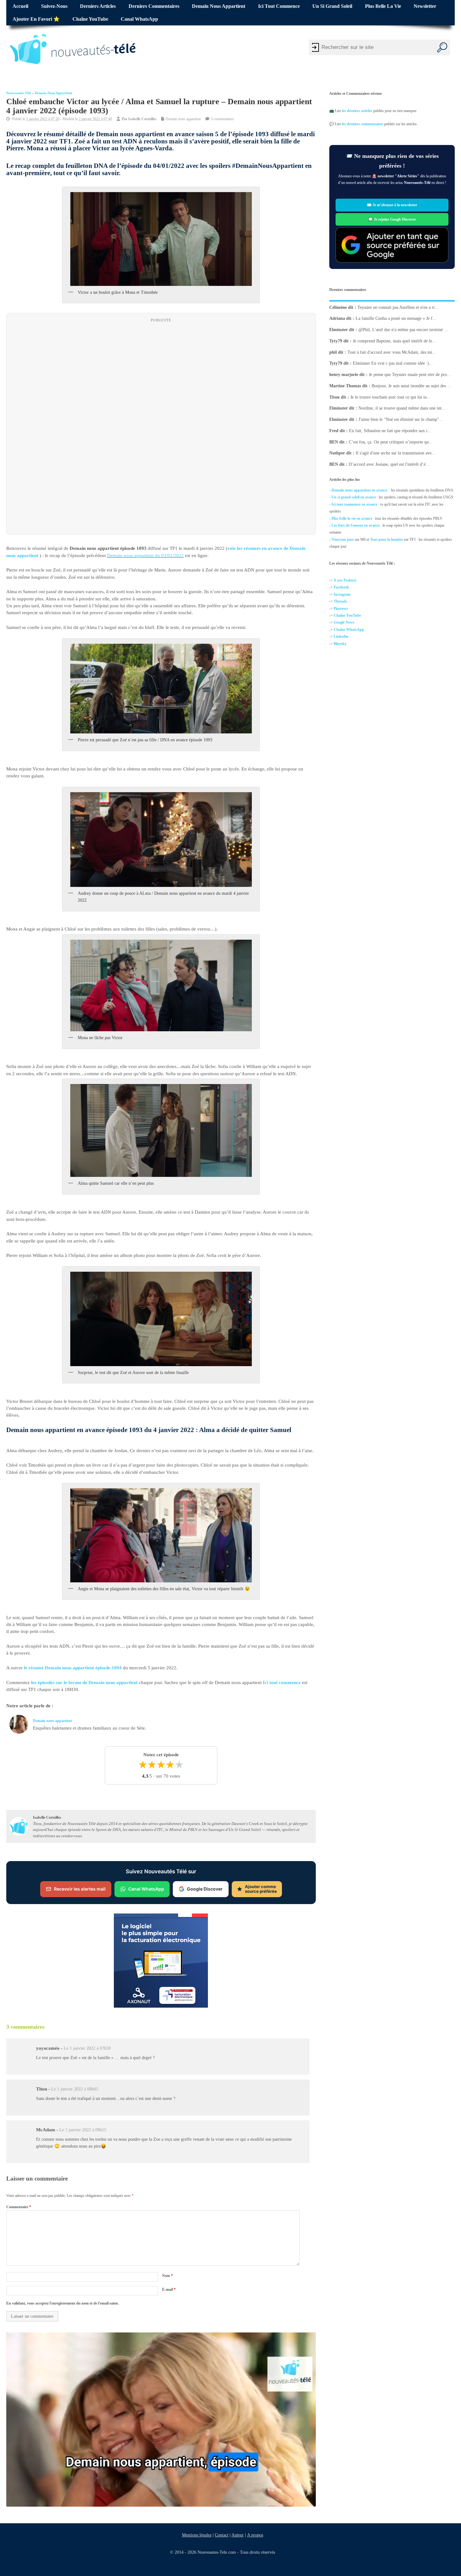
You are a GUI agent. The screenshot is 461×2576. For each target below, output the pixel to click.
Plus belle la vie (383, 6)
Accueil (20, 6)
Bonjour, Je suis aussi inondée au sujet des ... (411, 386)
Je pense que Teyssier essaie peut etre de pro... (410, 375)
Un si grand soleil (332, 6)
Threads (340, 601)
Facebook (341, 588)
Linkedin (341, 636)
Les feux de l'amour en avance (356, 525)
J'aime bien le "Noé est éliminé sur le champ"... (401, 419)
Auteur (238, 2535)
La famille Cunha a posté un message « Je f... (396, 318)
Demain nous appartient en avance (359, 490)
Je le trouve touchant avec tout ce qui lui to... (390, 397)
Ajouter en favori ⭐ (36, 19)
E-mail (169, 2289)
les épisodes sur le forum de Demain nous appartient (84, 1682)
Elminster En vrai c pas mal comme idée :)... (393, 363)
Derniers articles (98, 6)
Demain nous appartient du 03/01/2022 (145, 555)
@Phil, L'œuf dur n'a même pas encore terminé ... (403, 330)
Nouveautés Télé (19, 93)
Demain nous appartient (219, 6)
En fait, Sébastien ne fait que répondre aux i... (390, 431)
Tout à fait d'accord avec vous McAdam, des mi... (392, 352)
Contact (222, 2535)
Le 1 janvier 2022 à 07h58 (87, 2048)
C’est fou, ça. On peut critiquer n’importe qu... (391, 442)
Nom (167, 2276)
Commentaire (19, 2207)
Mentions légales (197, 2535)
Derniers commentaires (154, 6)
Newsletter (425, 6)
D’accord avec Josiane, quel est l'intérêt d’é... (389, 464)
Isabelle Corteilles (142, 119)
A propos (255, 2535)
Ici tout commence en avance (354, 504)
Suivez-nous (54, 6)
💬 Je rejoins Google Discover (392, 219)
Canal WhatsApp (139, 19)
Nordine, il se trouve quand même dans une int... (402, 408)
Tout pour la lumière (387, 539)
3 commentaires (222, 119)
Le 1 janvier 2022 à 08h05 (75, 2089)
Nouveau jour (343, 539)
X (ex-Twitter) (345, 580)
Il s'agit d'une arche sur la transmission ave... (395, 453)
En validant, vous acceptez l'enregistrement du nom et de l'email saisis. (63, 2303)
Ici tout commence (279, 6)
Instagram (342, 594)
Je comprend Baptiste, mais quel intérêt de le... (394, 341)
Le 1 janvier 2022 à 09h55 (83, 2130)
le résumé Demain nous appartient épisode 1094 (73, 1668)
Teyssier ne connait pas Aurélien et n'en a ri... (398, 307)
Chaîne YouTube (90, 19)
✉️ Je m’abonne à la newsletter (392, 205)
